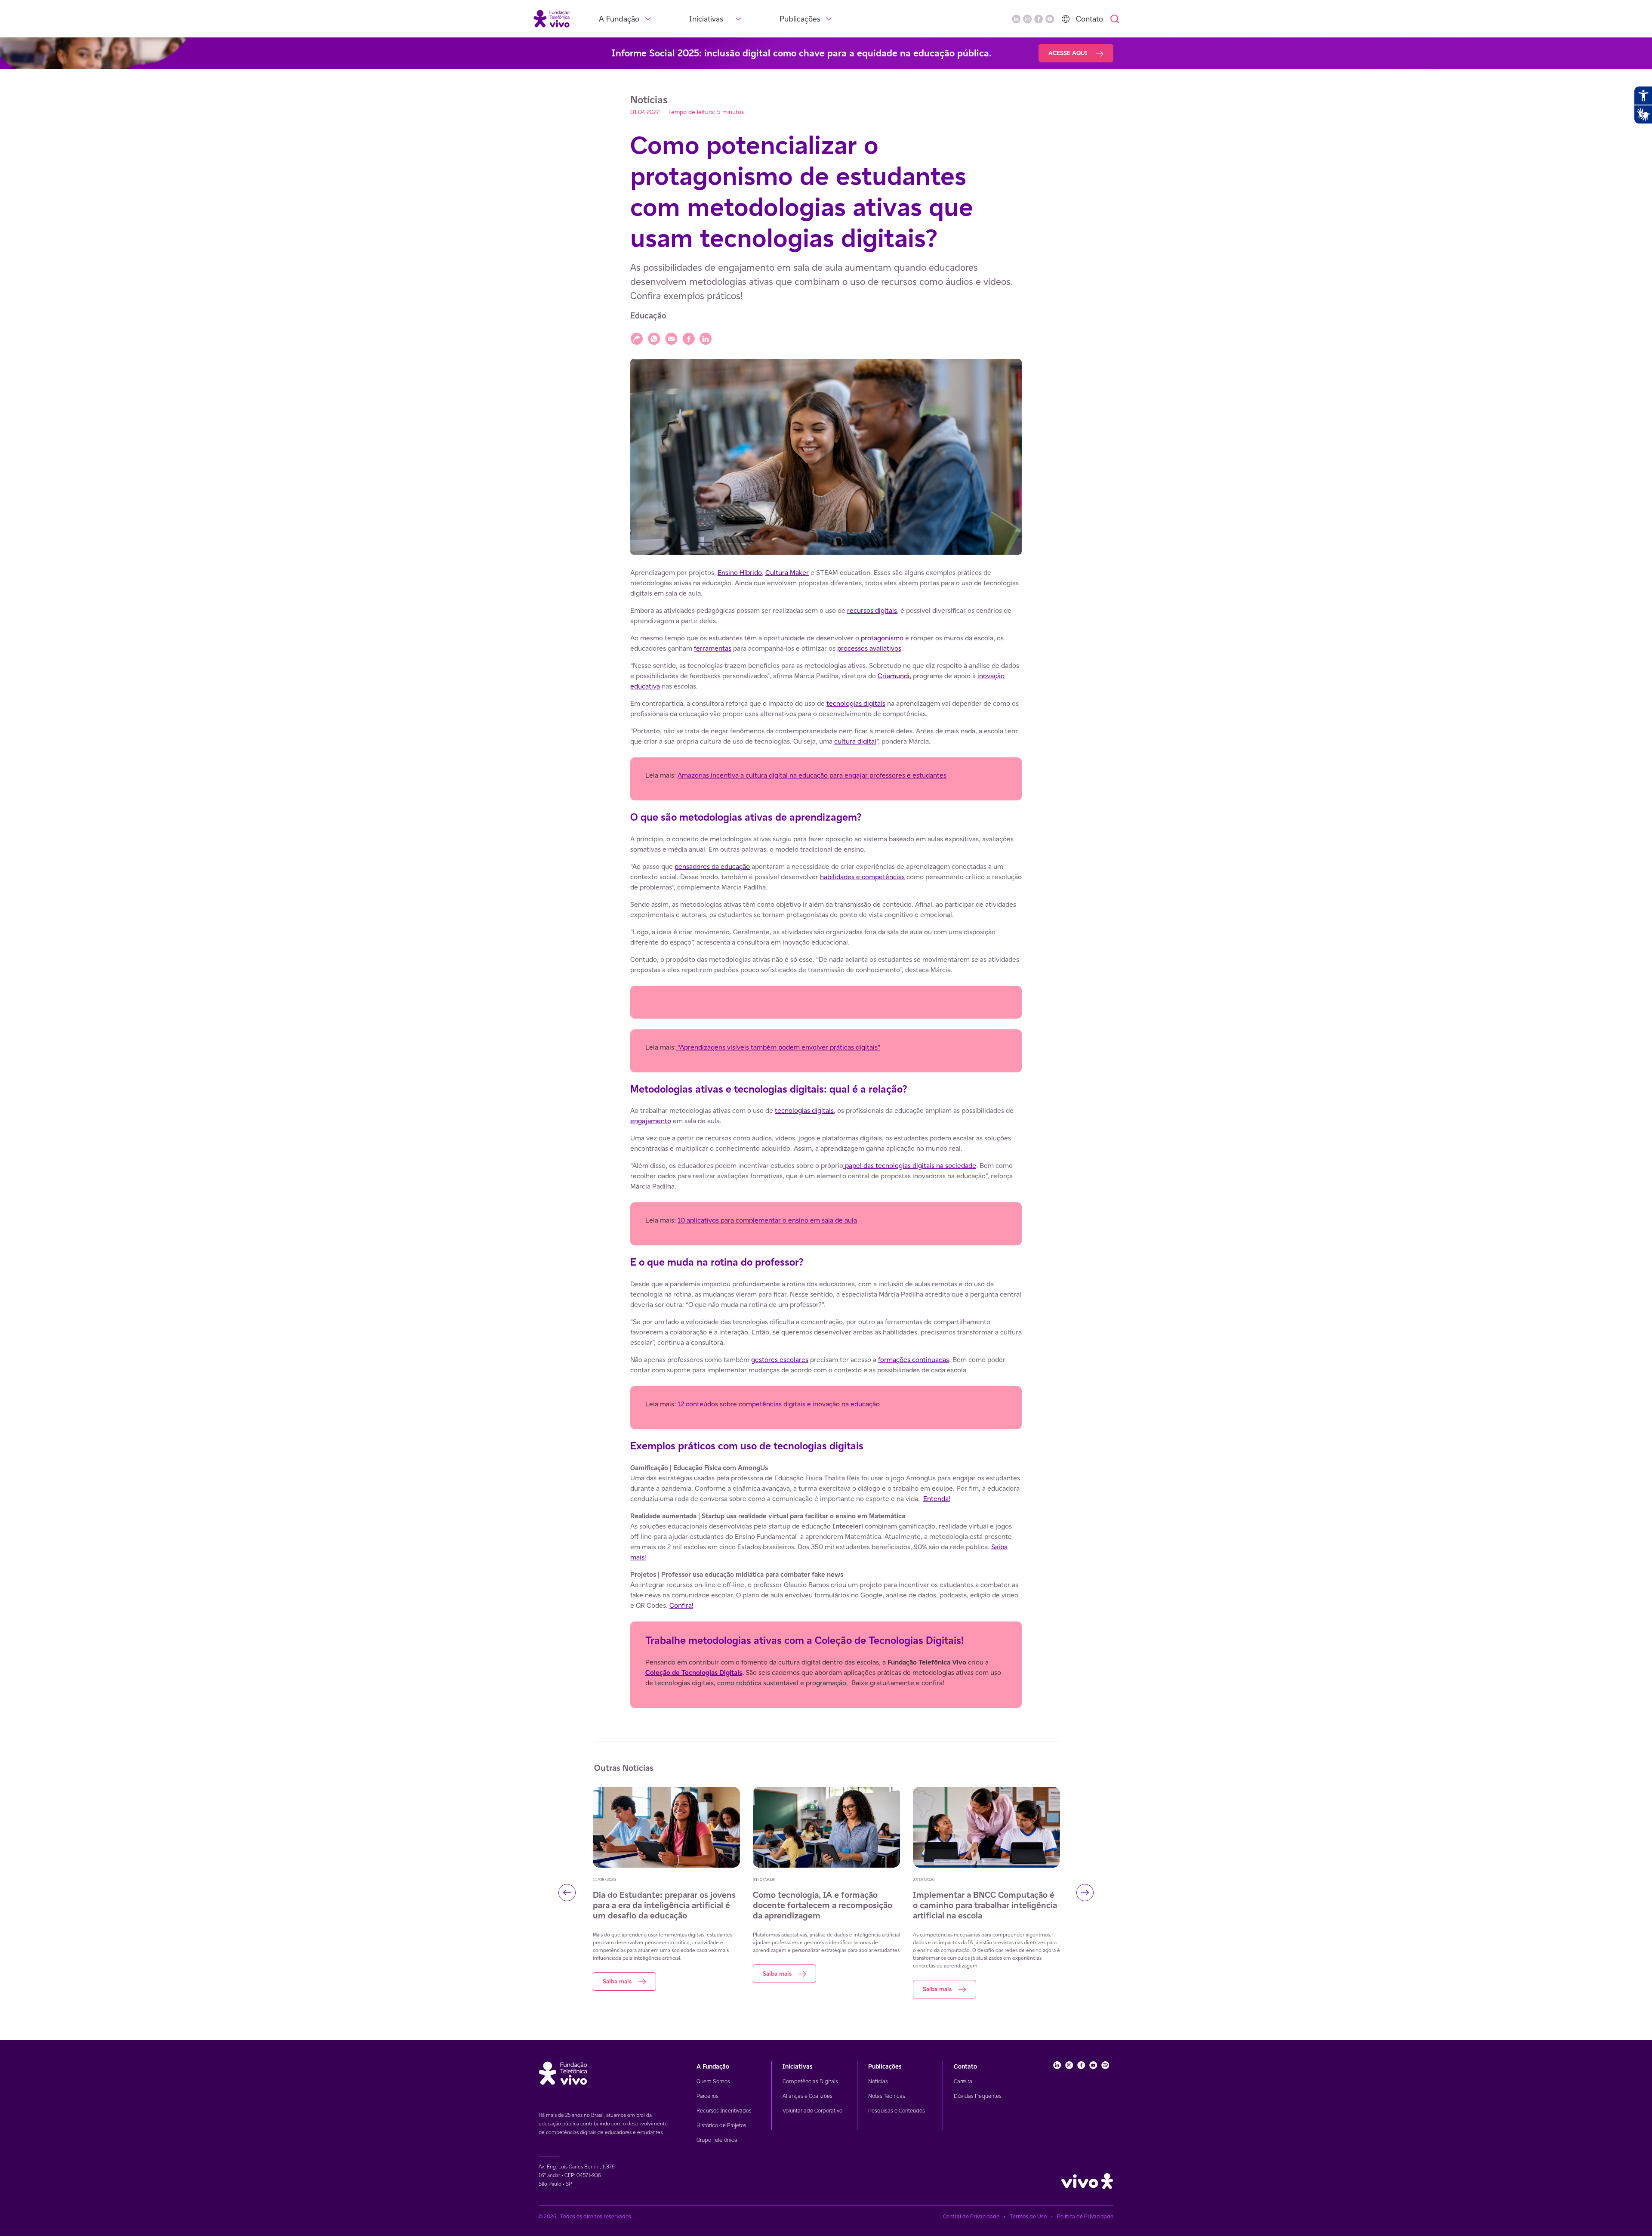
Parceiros (707, 2096)
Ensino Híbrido (740, 573)
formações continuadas (914, 1360)
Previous (567, 1893)
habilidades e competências (862, 877)
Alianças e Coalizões (808, 2096)
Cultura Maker (787, 573)
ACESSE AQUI (1069, 53)
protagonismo (882, 638)
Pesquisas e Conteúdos (897, 2111)
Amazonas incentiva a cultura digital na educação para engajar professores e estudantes (812, 775)
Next (1085, 1893)
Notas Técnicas (887, 2096)
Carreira (963, 2081)
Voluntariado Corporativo (812, 2111)
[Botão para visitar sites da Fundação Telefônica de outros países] (1066, 19)
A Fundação (619, 19)
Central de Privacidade (971, 2216)
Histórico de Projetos (721, 2125)
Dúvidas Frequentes (978, 2096)
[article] (826, 1138)
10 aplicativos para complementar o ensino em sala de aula (767, 1220)
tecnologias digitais (856, 703)
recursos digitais (872, 610)
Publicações (800, 19)
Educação (648, 316)
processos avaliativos (869, 648)
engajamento (651, 1121)
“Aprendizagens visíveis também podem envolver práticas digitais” (778, 1047)
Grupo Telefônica (717, 2140)
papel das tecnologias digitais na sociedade (910, 1166)
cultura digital (855, 741)
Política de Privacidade (1085, 2216)
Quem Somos (713, 2081)
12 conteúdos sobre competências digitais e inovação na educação (779, 1404)
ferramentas (713, 648)
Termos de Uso (1028, 2216)
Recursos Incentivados (724, 2111)
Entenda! (937, 1499)
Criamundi (894, 676)
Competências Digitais (810, 2081)
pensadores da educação (712, 866)
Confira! (681, 1605)
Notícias (878, 2081)
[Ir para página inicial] (552, 18)
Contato (1090, 19)
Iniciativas (706, 19)
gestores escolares (780, 1360)
